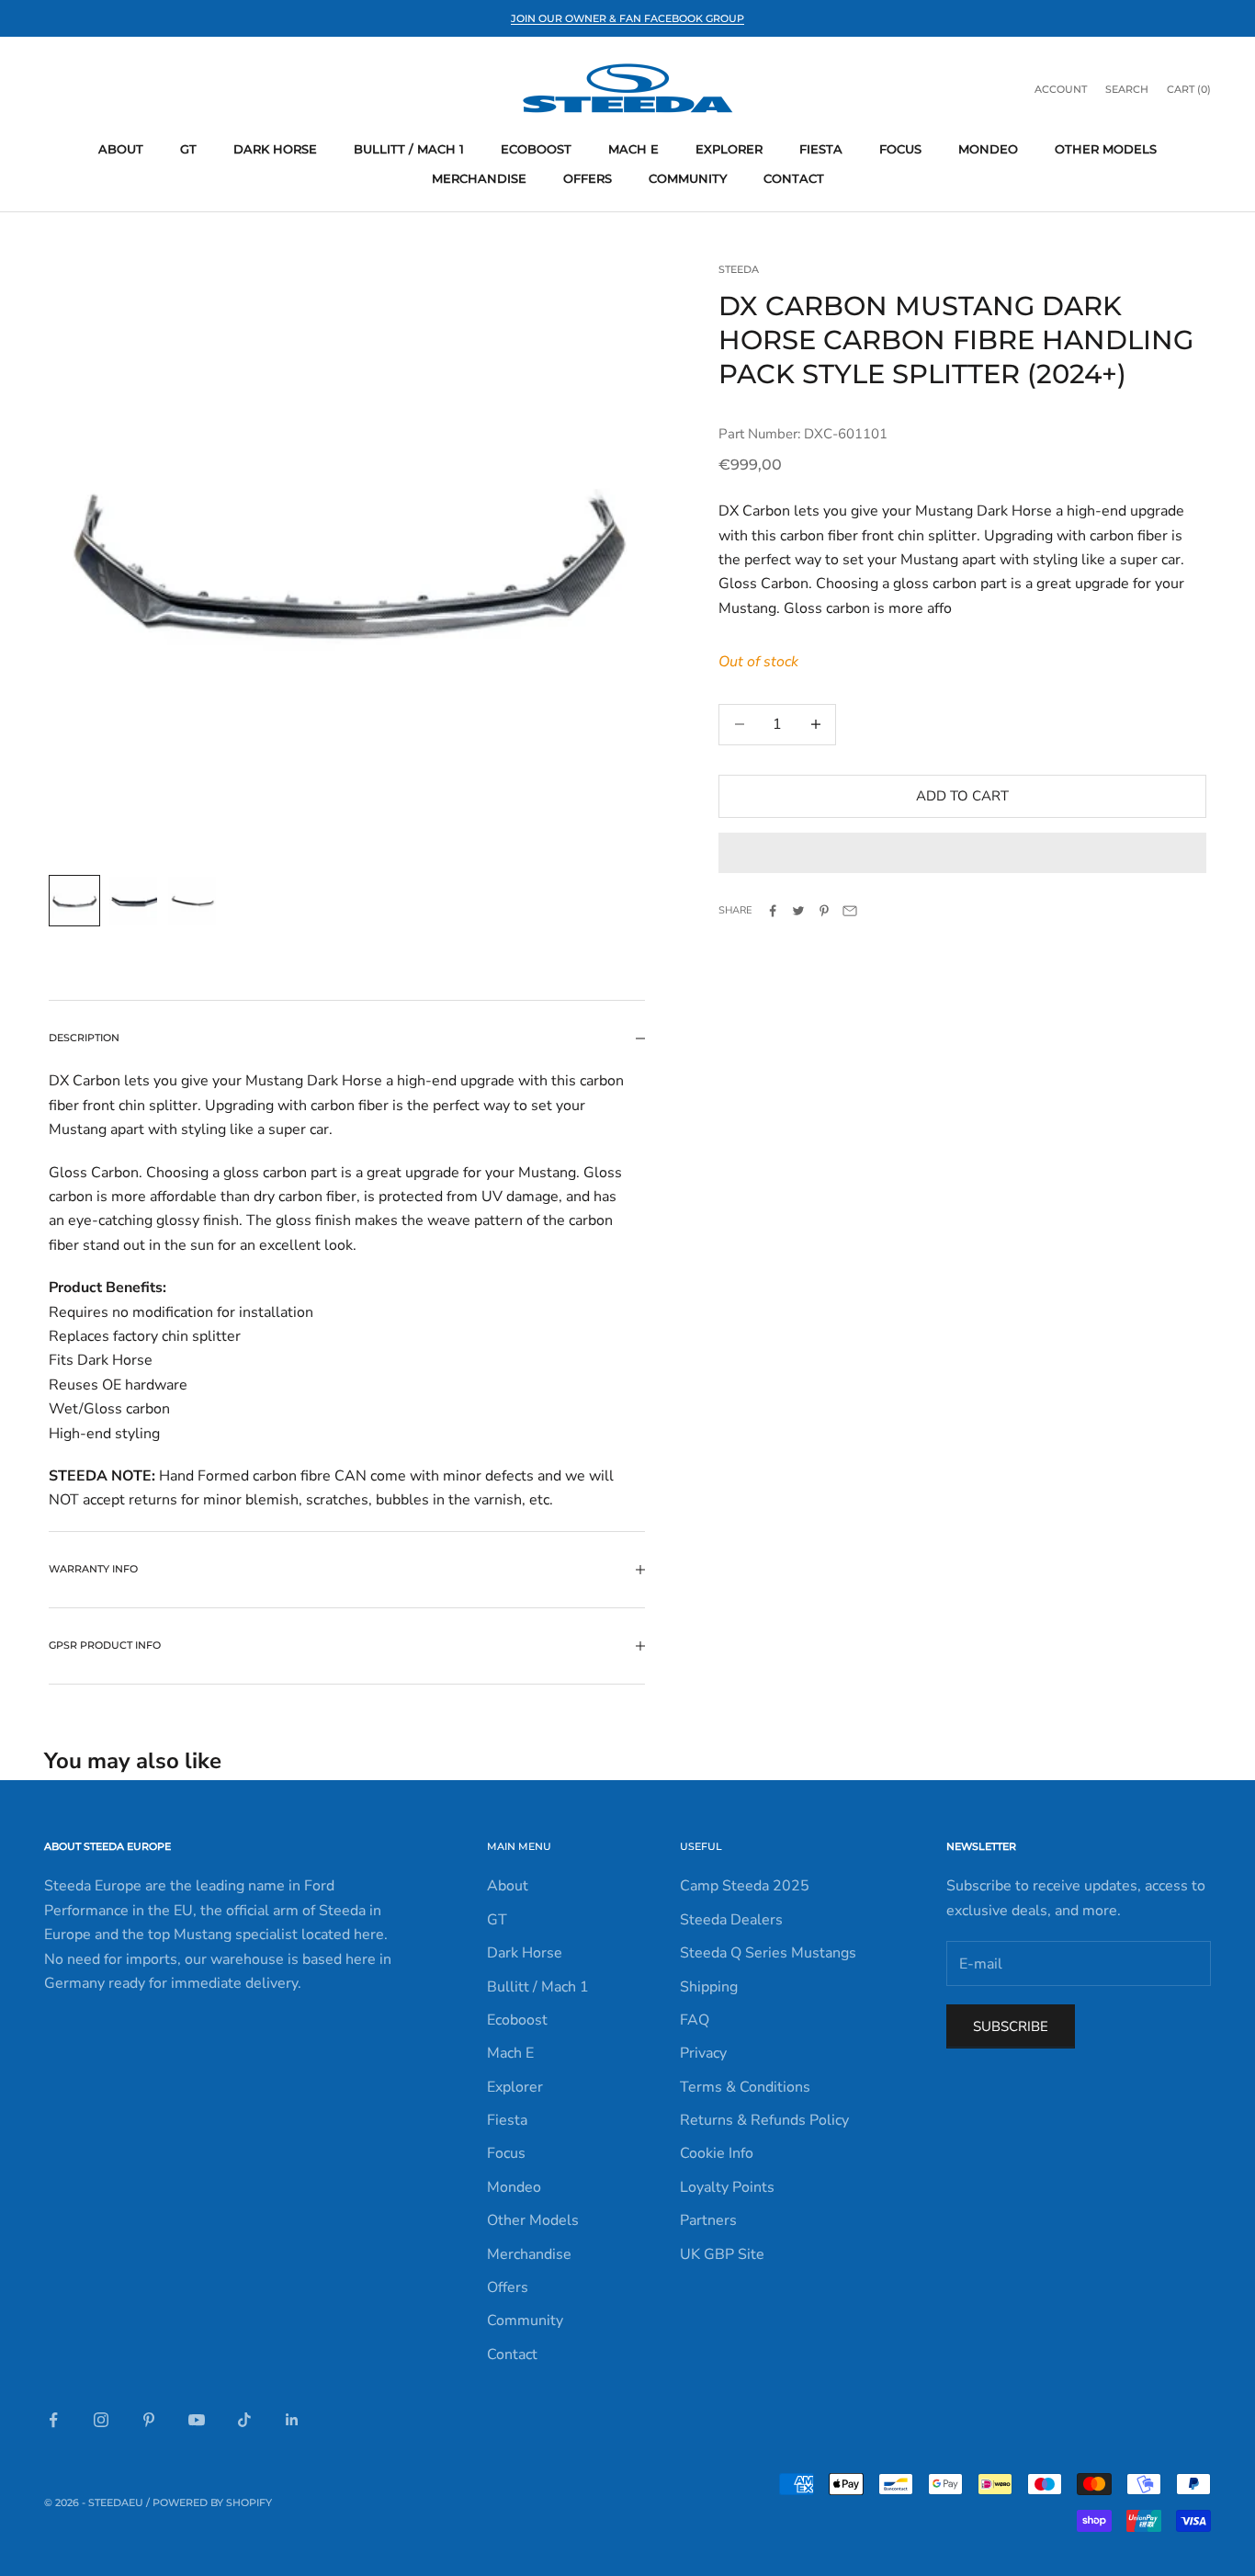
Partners (708, 2220)
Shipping (709, 1987)
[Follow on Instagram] (101, 2420)
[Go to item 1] (74, 901)
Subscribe (1011, 2026)
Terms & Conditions (745, 2087)
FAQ (695, 2020)
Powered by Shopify (212, 2502)
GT (188, 149)
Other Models (1106, 149)
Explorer (729, 149)
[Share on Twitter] (798, 911)
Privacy (703, 2053)
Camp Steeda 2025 (745, 1886)
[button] (962, 853)
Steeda (739, 270)
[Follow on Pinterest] (149, 2420)
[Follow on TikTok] (244, 2420)
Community (688, 178)
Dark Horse (275, 149)
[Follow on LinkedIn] (292, 2420)
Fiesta (821, 149)
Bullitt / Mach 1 (409, 149)
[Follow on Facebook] (53, 2420)
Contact (794, 178)
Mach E (633, 149)
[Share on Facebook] (773, 911)
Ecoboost (536, 149)
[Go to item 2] (133, 901)
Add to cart (962, 796)
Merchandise (479, 178)
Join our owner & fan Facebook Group (627, 18)
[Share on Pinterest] (824, 911)
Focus (900, 149)
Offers (588, 178)
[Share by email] (850, 911)
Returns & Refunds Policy (764, 2120)
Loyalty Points (727, 2187)
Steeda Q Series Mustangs (768, 1953)
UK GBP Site (722, 2254)
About (121, 149)
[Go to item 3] (192, 901)
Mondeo (988, 149)
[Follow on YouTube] (197, 2420)
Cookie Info (717, 2153)
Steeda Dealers (731, 1920)
